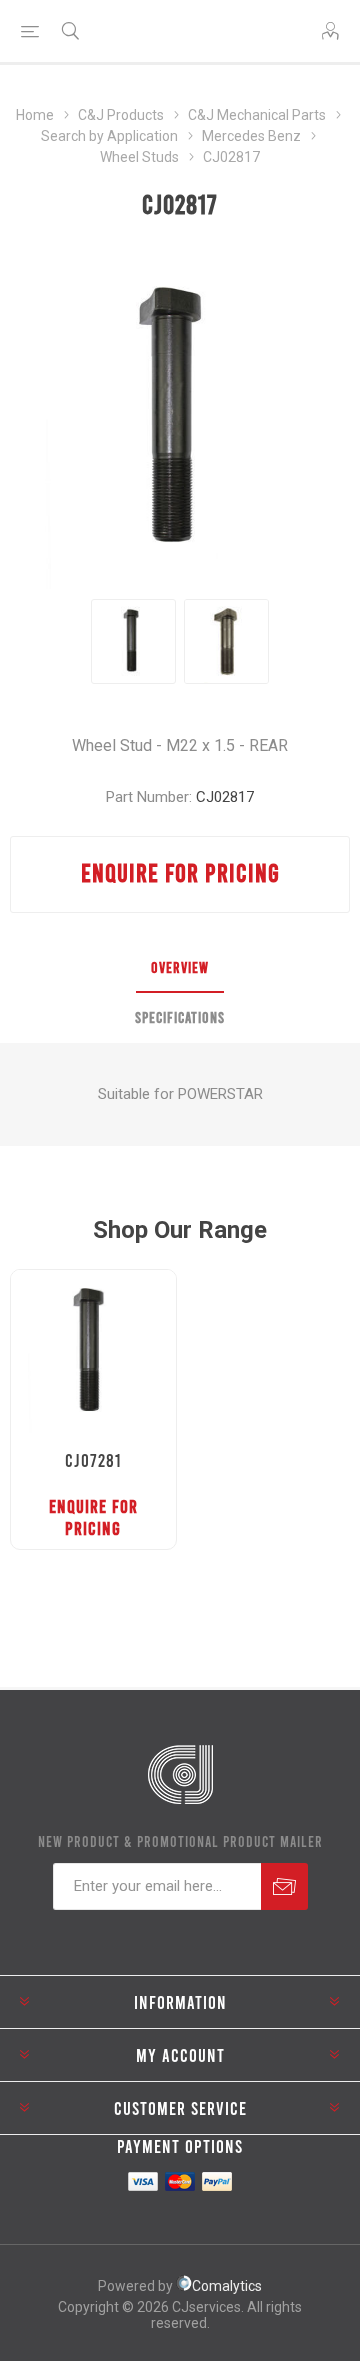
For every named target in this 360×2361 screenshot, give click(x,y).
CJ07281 (93, 1460)
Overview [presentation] (180, 967)
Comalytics (227, 2286)
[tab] (180, 968)
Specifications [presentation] (180, 1017)
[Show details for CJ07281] (93, 1352)
